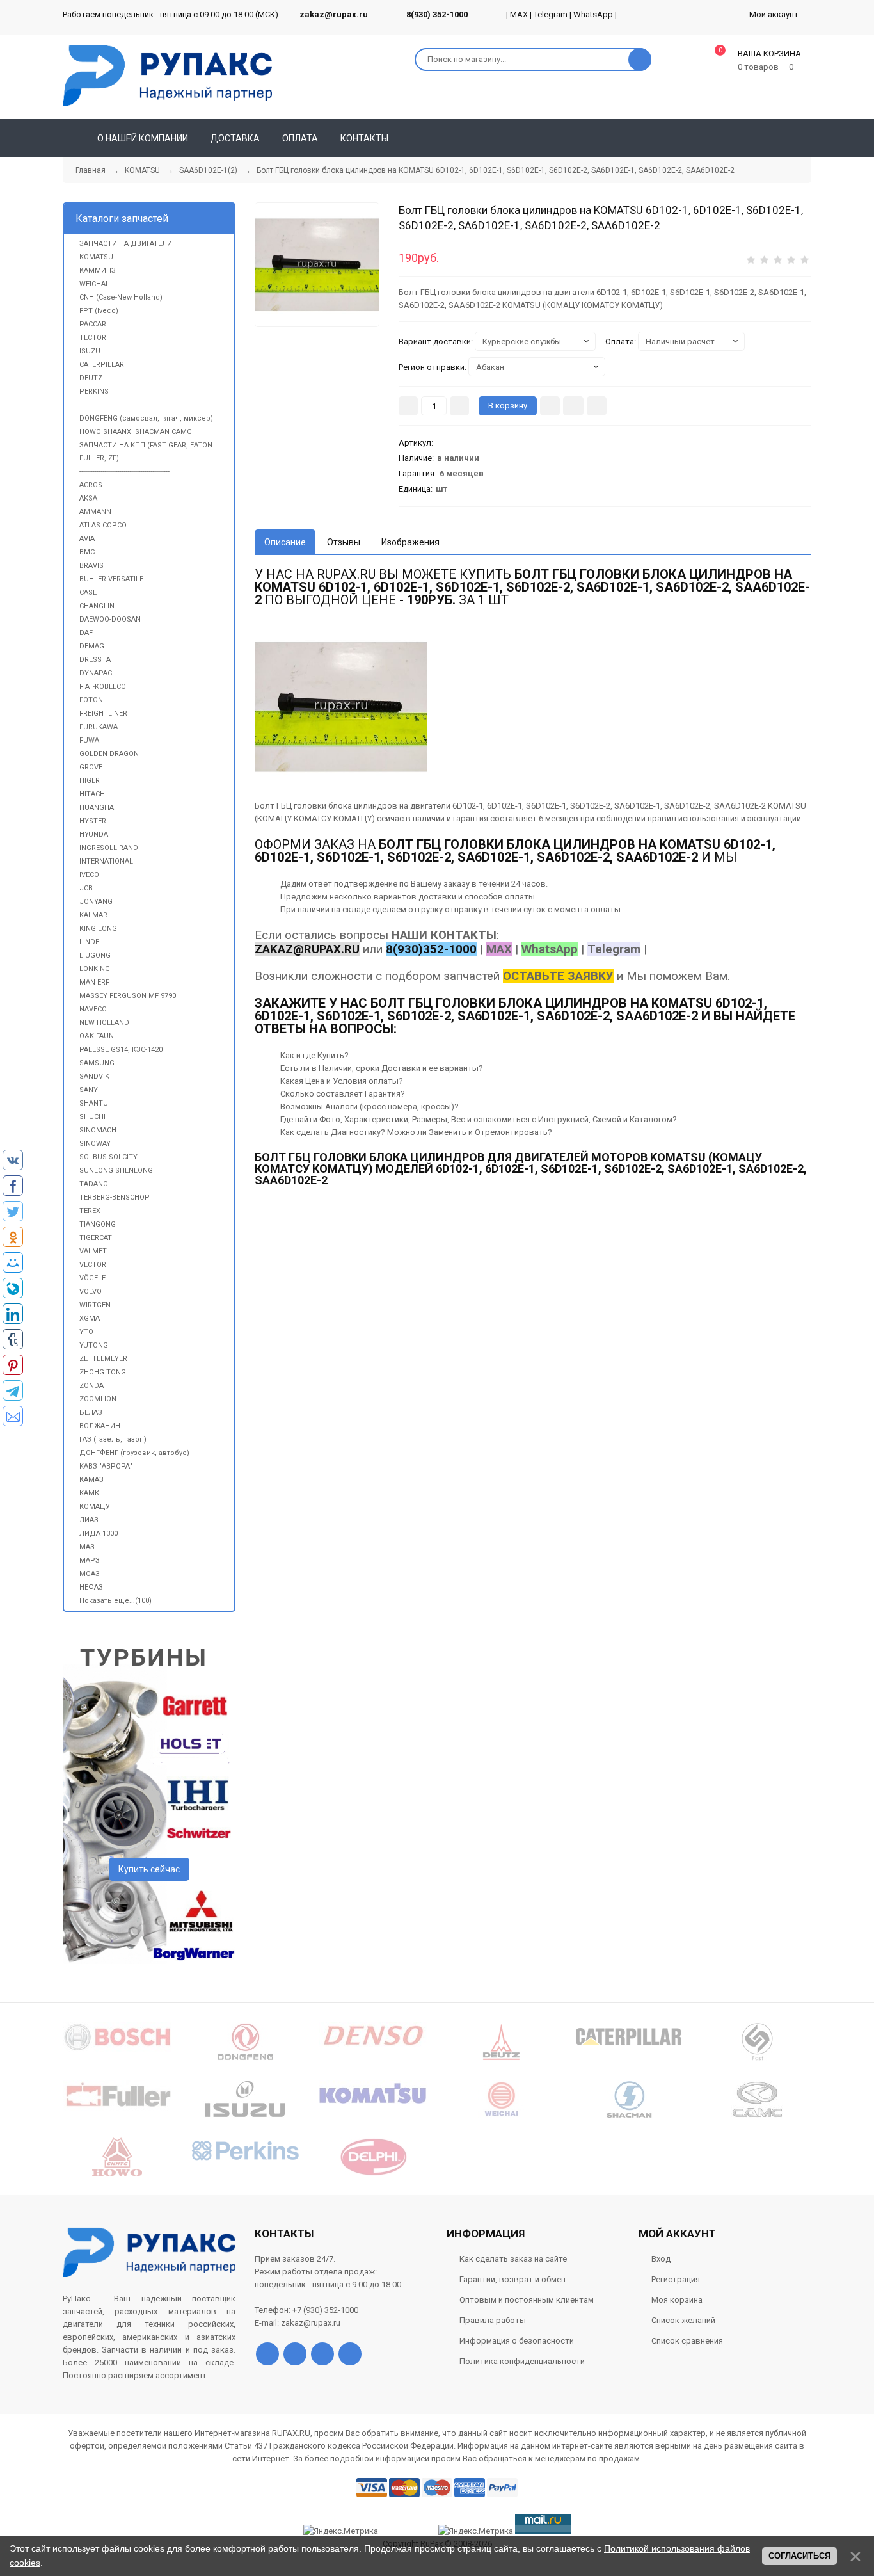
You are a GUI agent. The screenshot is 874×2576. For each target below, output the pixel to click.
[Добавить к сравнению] (597, 406)
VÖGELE (92, 1278)
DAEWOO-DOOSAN (110, 619)
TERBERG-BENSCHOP (115, 1197)
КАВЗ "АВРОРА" (106, 1466)
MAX (519, 14)
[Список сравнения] (806, 138)
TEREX (90, 1211)
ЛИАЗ (89, 1520)
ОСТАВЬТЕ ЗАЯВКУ (558, 976)
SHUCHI (92, 1117)
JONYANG (96, 902)
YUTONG (94, 1345)
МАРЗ (90, 1560)
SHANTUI (95, 1103)
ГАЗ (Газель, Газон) (113, 1439)
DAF (86, 633)
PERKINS (94, 391)
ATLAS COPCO (103, 525)
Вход (661, 2259)
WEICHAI (93, 284)
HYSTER (93, 821)
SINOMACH (98, 1130)
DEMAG (92, 646)
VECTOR (93, 1265)
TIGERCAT (96, 1238)
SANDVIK (94, 1076)
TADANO (94, 1184)
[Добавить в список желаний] (573, 406)
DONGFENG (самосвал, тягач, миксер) (146, 418)
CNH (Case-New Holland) (121, 297)
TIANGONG (98, 1224)
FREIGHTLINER (103, 713)
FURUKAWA (99, 727)
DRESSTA (95, 660)
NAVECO (93, 1009)
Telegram (551, 14)
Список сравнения (687, 2341)
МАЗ (87, 1547)
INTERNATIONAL (106, 861)
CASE (88, 592)
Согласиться (799, 2556)
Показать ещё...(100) (115, 1601)
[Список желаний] (783, 138)
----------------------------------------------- (124, 471)
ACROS (91, 485)
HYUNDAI (95, 834)
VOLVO (91, 1292)
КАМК (89, 1493)
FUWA (89, 740)
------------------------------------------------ (125, 405)
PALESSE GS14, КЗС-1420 (121, 1050)
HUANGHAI (98, 808)
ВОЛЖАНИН (100, 1426)
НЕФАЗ (91, 1587)
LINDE (89, 942)
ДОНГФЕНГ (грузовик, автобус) (134, 1453)
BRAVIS (91, 566)
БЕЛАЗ (91, 1413)
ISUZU (90, 351)
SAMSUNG (97, 1063)
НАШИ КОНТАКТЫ (444, 935)
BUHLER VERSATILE (111, 579)
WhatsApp (593, 14)
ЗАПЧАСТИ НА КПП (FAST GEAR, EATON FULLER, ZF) (146, 452)
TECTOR (93, 338)
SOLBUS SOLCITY (108, 1157)
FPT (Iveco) (99, 311)
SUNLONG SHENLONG (116, 1171)
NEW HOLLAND (104, 1023)
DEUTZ (91, 378)
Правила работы (493, 2320)
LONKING (95, 969)
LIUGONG (95, 955)
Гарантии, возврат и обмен (512, 2279)
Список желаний (683, 2320)
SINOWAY (95, 1144)
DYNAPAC (96, 673)
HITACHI (93, 794)
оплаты (520, 897)
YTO (86, 1332)
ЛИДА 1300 (99, 1534)
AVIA (87, 539)
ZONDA (91, 1386)
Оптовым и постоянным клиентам (527, 2300)
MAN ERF (94, 982)
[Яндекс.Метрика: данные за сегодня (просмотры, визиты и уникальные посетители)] (476, 2531)
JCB (86, 888)
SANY (89, 1090)
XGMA (90, 1318)
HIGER (90, 781)
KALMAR (93, 915)
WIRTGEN (95, 1305)
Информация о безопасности (517, 2341)
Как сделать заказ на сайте (513, 2259)
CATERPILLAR (102, 365)
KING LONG (98, 929)
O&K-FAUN (97, 1036)
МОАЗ (90, 1574)
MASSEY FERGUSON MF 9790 (128, 996)
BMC (87, 552)
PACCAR (93, 324)
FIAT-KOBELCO (103, 687)
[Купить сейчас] (550, 406)
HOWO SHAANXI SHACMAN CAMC (135, 432)
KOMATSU (96, 257)
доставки (437, 897)
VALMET (93, 1251)
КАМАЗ (91, 1480)
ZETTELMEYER (103, 1359)
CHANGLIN (97, 606)
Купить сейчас (149, 1869)
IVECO (89, 875)
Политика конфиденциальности (522, 2361)
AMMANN (95, 512)
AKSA (88, 498)
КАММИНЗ (98, 270)
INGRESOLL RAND (109, 848)
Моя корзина (677, 2300)
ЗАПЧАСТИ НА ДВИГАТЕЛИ (126, 244)
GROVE (91, 767)
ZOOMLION (98, 1399)
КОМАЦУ (95, 1507)
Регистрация (676, 2279)
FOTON (91, 700)
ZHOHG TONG (103, 1372)
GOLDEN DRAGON (109, 754)
